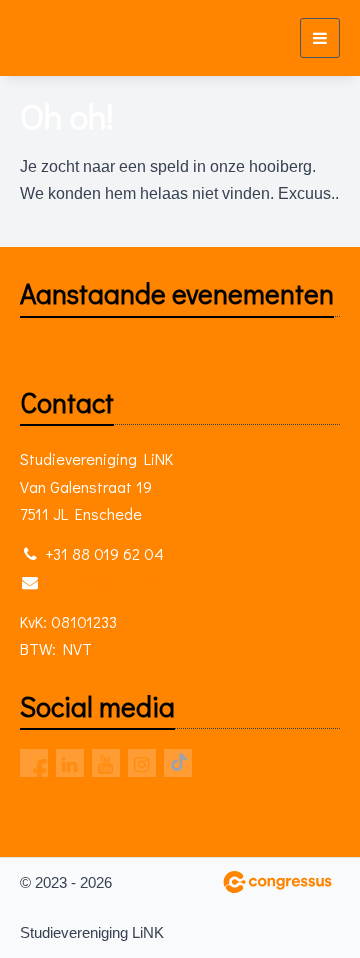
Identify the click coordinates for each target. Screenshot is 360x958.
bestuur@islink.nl (101, 581)
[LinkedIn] (70, 763)
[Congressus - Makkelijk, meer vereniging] (277, 882)
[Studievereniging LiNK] (57, 38)
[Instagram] (142, 763)
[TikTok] (178, 763)
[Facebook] (34, 763)
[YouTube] (106, 763)
